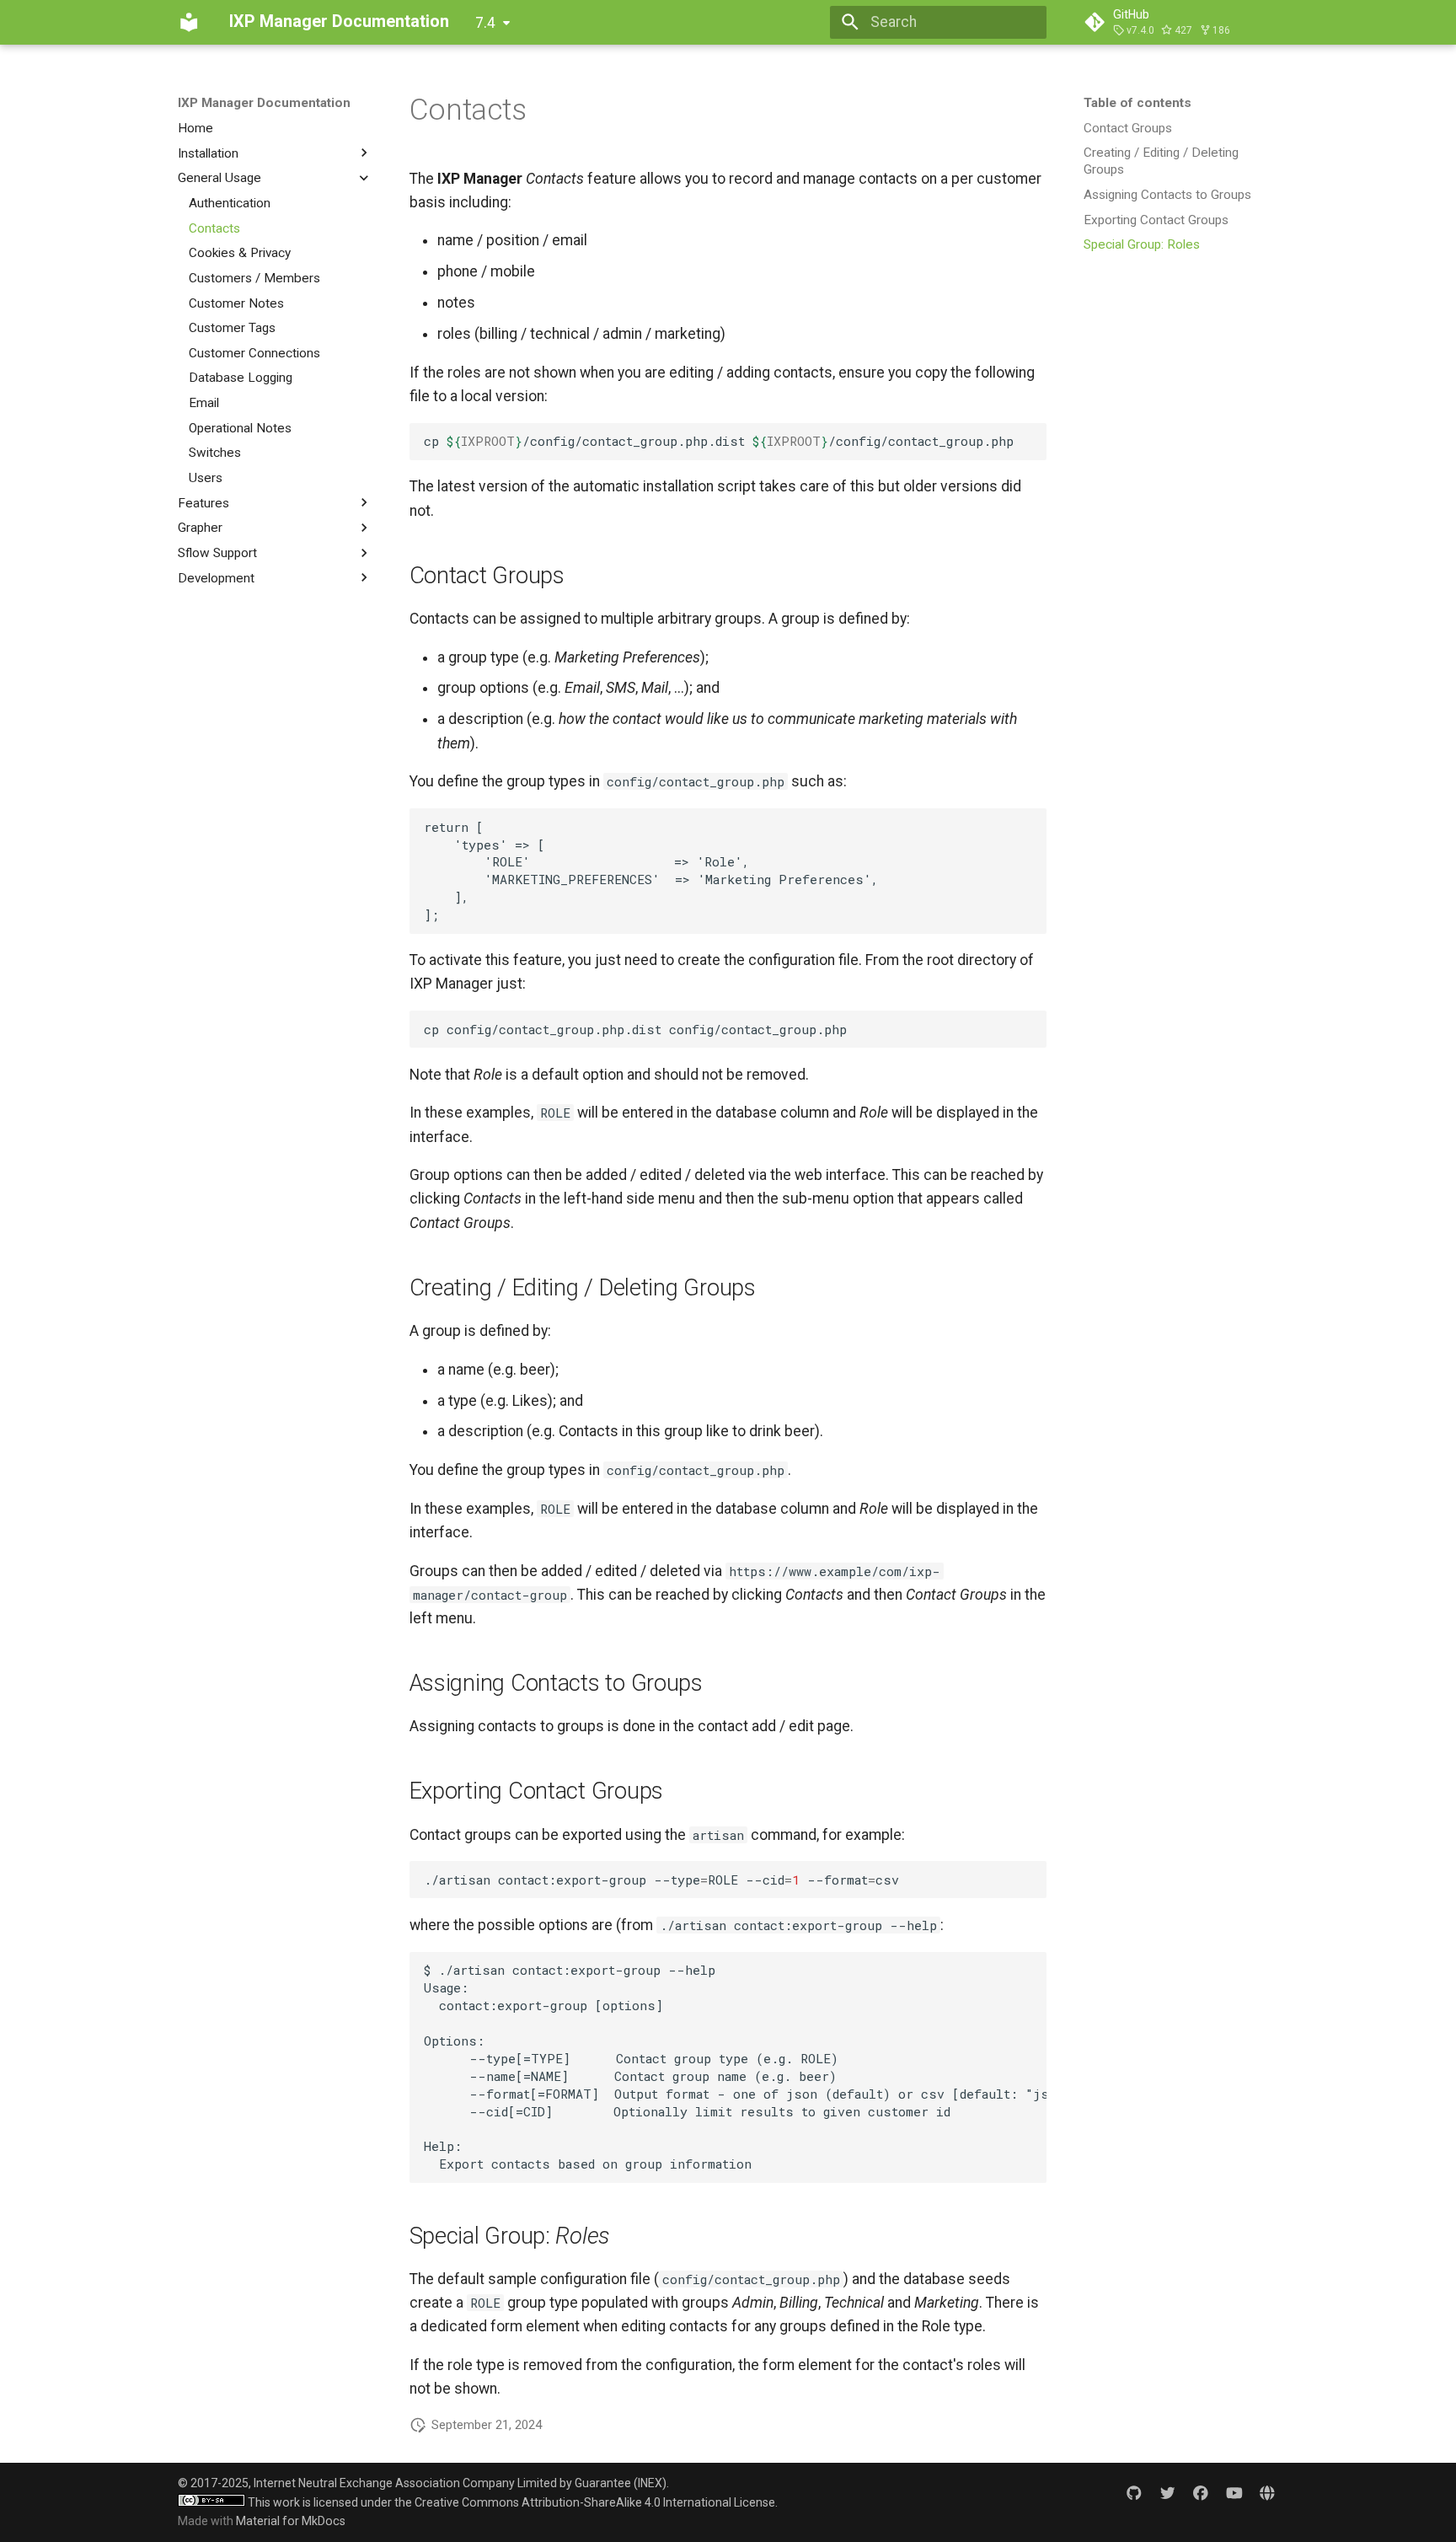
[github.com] (1134, 2493)
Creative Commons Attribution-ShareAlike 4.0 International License (595, 2502)
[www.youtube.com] (1234, 2493)
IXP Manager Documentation (264, 103)
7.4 (485, 23)
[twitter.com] (1167, 2493)
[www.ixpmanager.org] (1268, 2493)
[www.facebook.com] (1200, 2493)
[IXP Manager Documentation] (189, 22)
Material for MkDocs (291, 2521)
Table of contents (1137, 103)
